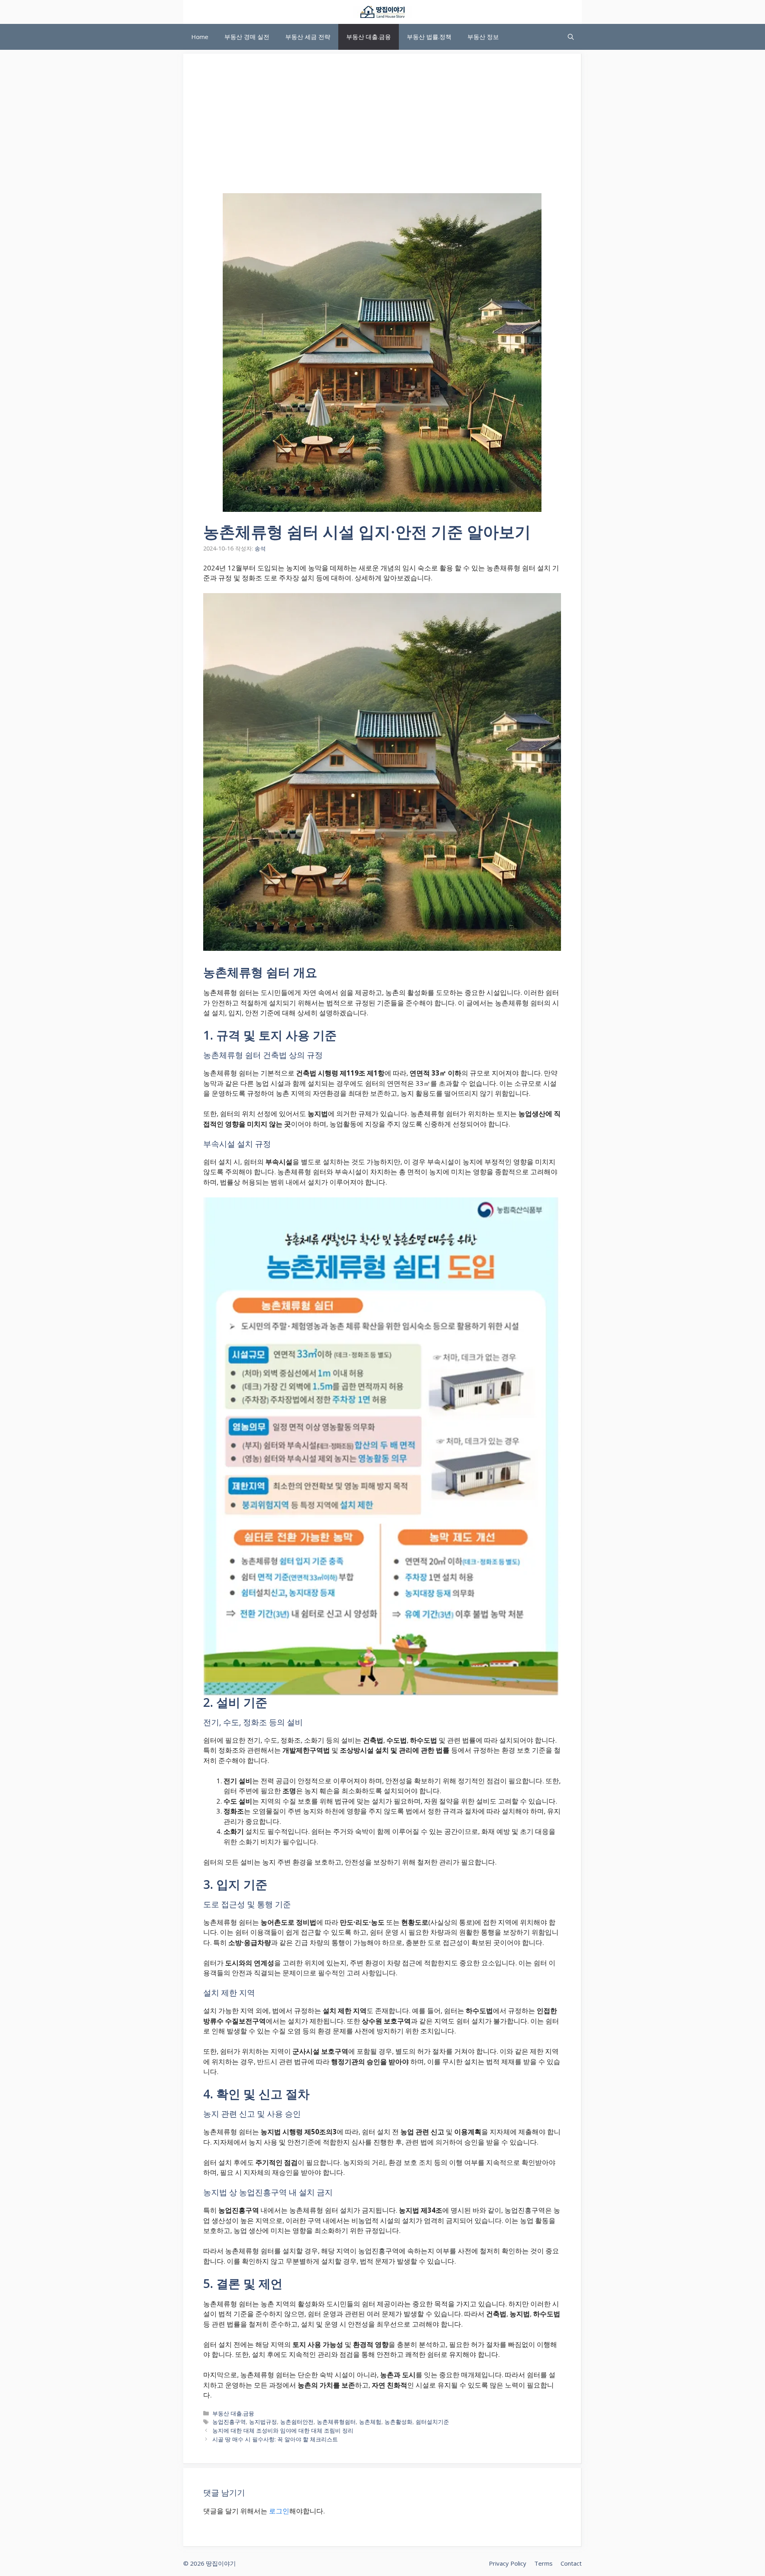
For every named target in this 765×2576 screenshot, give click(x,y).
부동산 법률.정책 (429, 37)
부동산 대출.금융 (369, 37)
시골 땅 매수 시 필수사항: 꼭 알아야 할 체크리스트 (275, 2439)
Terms (543, 2563)
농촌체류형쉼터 (336, 2422)
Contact (571, 2563)
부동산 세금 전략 (308, 37)
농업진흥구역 (229, 2422)
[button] (571, 37)
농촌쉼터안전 (297, 2422)
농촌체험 (370, 2422)
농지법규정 (263, 2422)
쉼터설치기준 (432, 2422)
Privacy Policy (508, 2563)
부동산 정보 (483, 37)
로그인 (279, 2511)
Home (200, 37)
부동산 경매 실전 (247, 37)
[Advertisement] (382, 133)
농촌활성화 (398, 2422)
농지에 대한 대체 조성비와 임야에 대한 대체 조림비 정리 (283, 2430)
